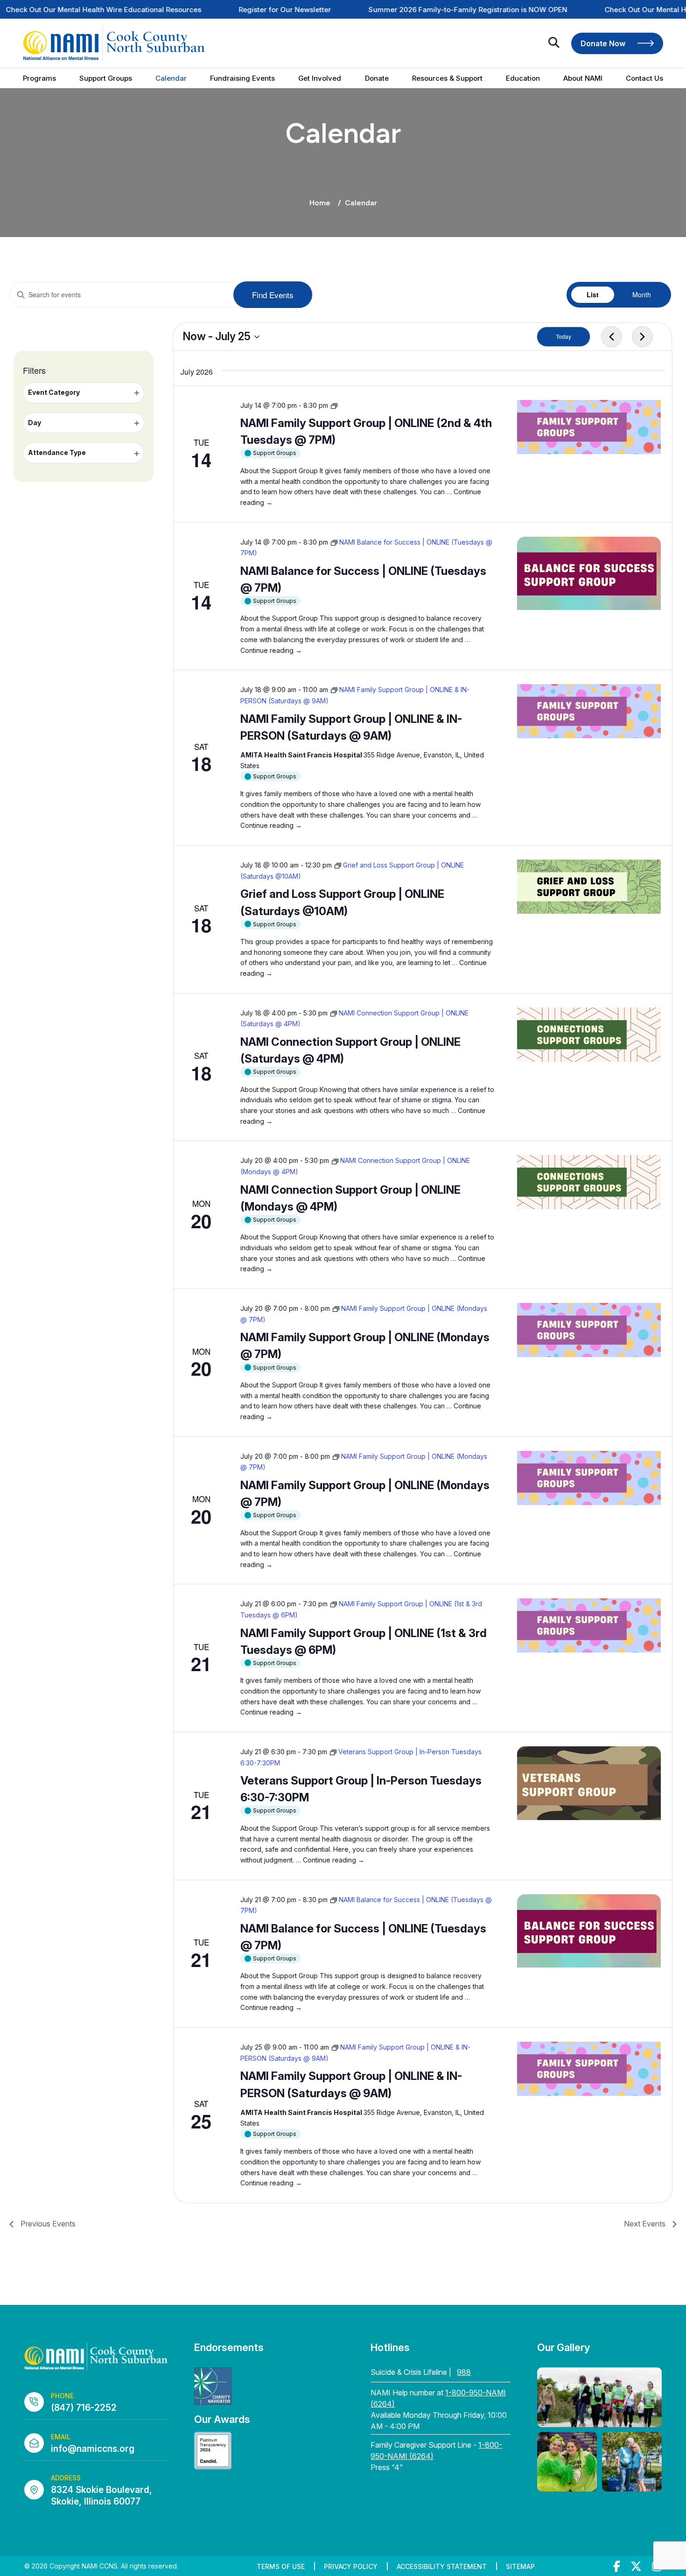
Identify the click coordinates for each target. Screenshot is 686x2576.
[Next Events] (643, 337)
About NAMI (583, 78)
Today (563, 336)
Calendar (171, 78)
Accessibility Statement (442, 2566)
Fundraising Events (242, 78)
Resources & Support (447, 78)
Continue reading (271, 650)
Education (523, 78)
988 (464, 2372)
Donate (377, 78)
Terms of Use (281, 2566)
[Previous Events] (612, 337)
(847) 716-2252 (84, 2408)
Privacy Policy (351, 2566)
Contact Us (644, 78)
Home (320, 203)
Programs (39, 78)
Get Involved (320, 78)
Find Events (273, 295)
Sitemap (520, 2566)
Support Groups (106, 78)
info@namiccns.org (93, 2449)
